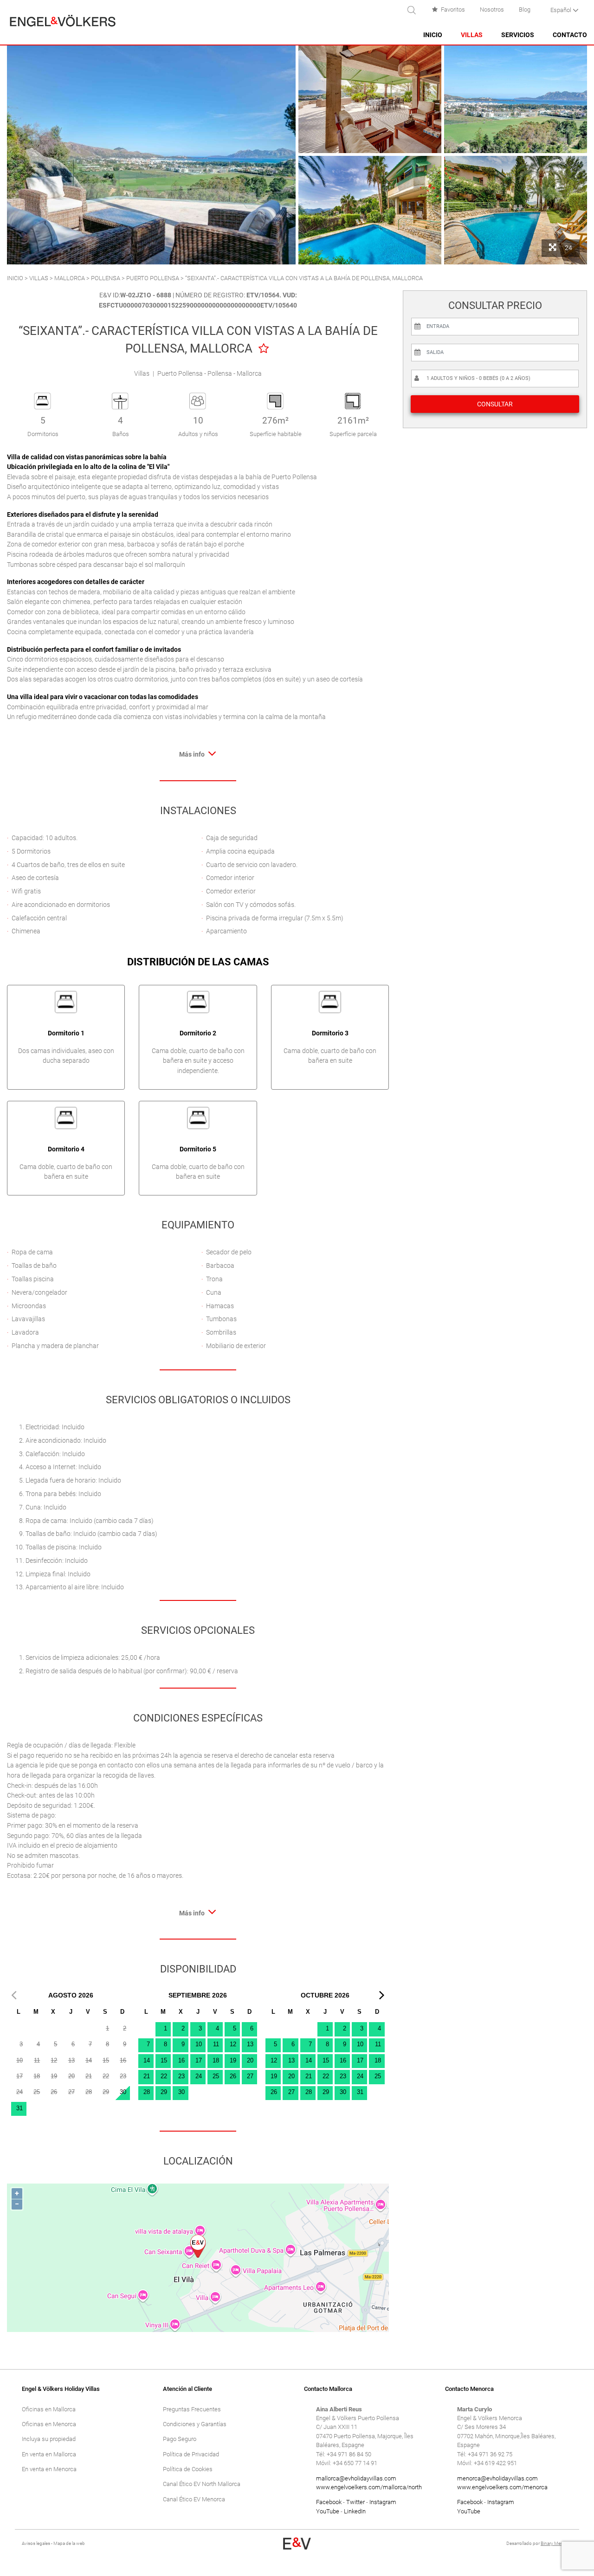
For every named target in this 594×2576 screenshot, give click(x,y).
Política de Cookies (188, 2469)
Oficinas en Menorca (49, 2424)
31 (19, 2108)
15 (164, 2060)
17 (199, 2060)
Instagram (383, 2502)
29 (164, 2092)
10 (199, 2044)
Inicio (433, 35)
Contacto (570, 35)
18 (216, 2060)
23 (181, 2076)
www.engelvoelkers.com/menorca (502, 2487)
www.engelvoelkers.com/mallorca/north (369, 2487)
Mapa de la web (69, 2543)
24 (199, 2076)
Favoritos (453, 10)
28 (147, 2092)
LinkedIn (355, 2511)
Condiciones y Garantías (195, 2424)
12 (233, 2044)
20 (250, 2060)
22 (164, 2076)
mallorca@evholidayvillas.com (356, 2478)
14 (147, 2060)
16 (181, 2060)
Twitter (355, 2502)
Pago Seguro (180, 2439)
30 (123, 2092)
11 (216, 2044)
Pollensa (106, 278)
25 (216, 2076)
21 (147, 2076)
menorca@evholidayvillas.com (497, 2478)
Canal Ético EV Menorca (194, 2499)
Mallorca (70, 278)
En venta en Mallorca (49, 2454)
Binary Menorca (556, 2543)
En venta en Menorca (49, 2469)
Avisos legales (36, 2543)
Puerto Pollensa (153, 278)
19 (233, 2060)
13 (250, 2044)
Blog (525, 10)
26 (233, 2076)
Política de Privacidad (191, 2454)
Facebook (329, 2502)
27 (250, 2076)
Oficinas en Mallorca (49, 2409)
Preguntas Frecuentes (192, 2409)
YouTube (328, 2511)
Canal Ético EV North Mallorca (202, 2484)
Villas (472, 35)
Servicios (518, 35)
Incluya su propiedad (49, 2439)
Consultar (495, 404)
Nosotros (492, 10)
